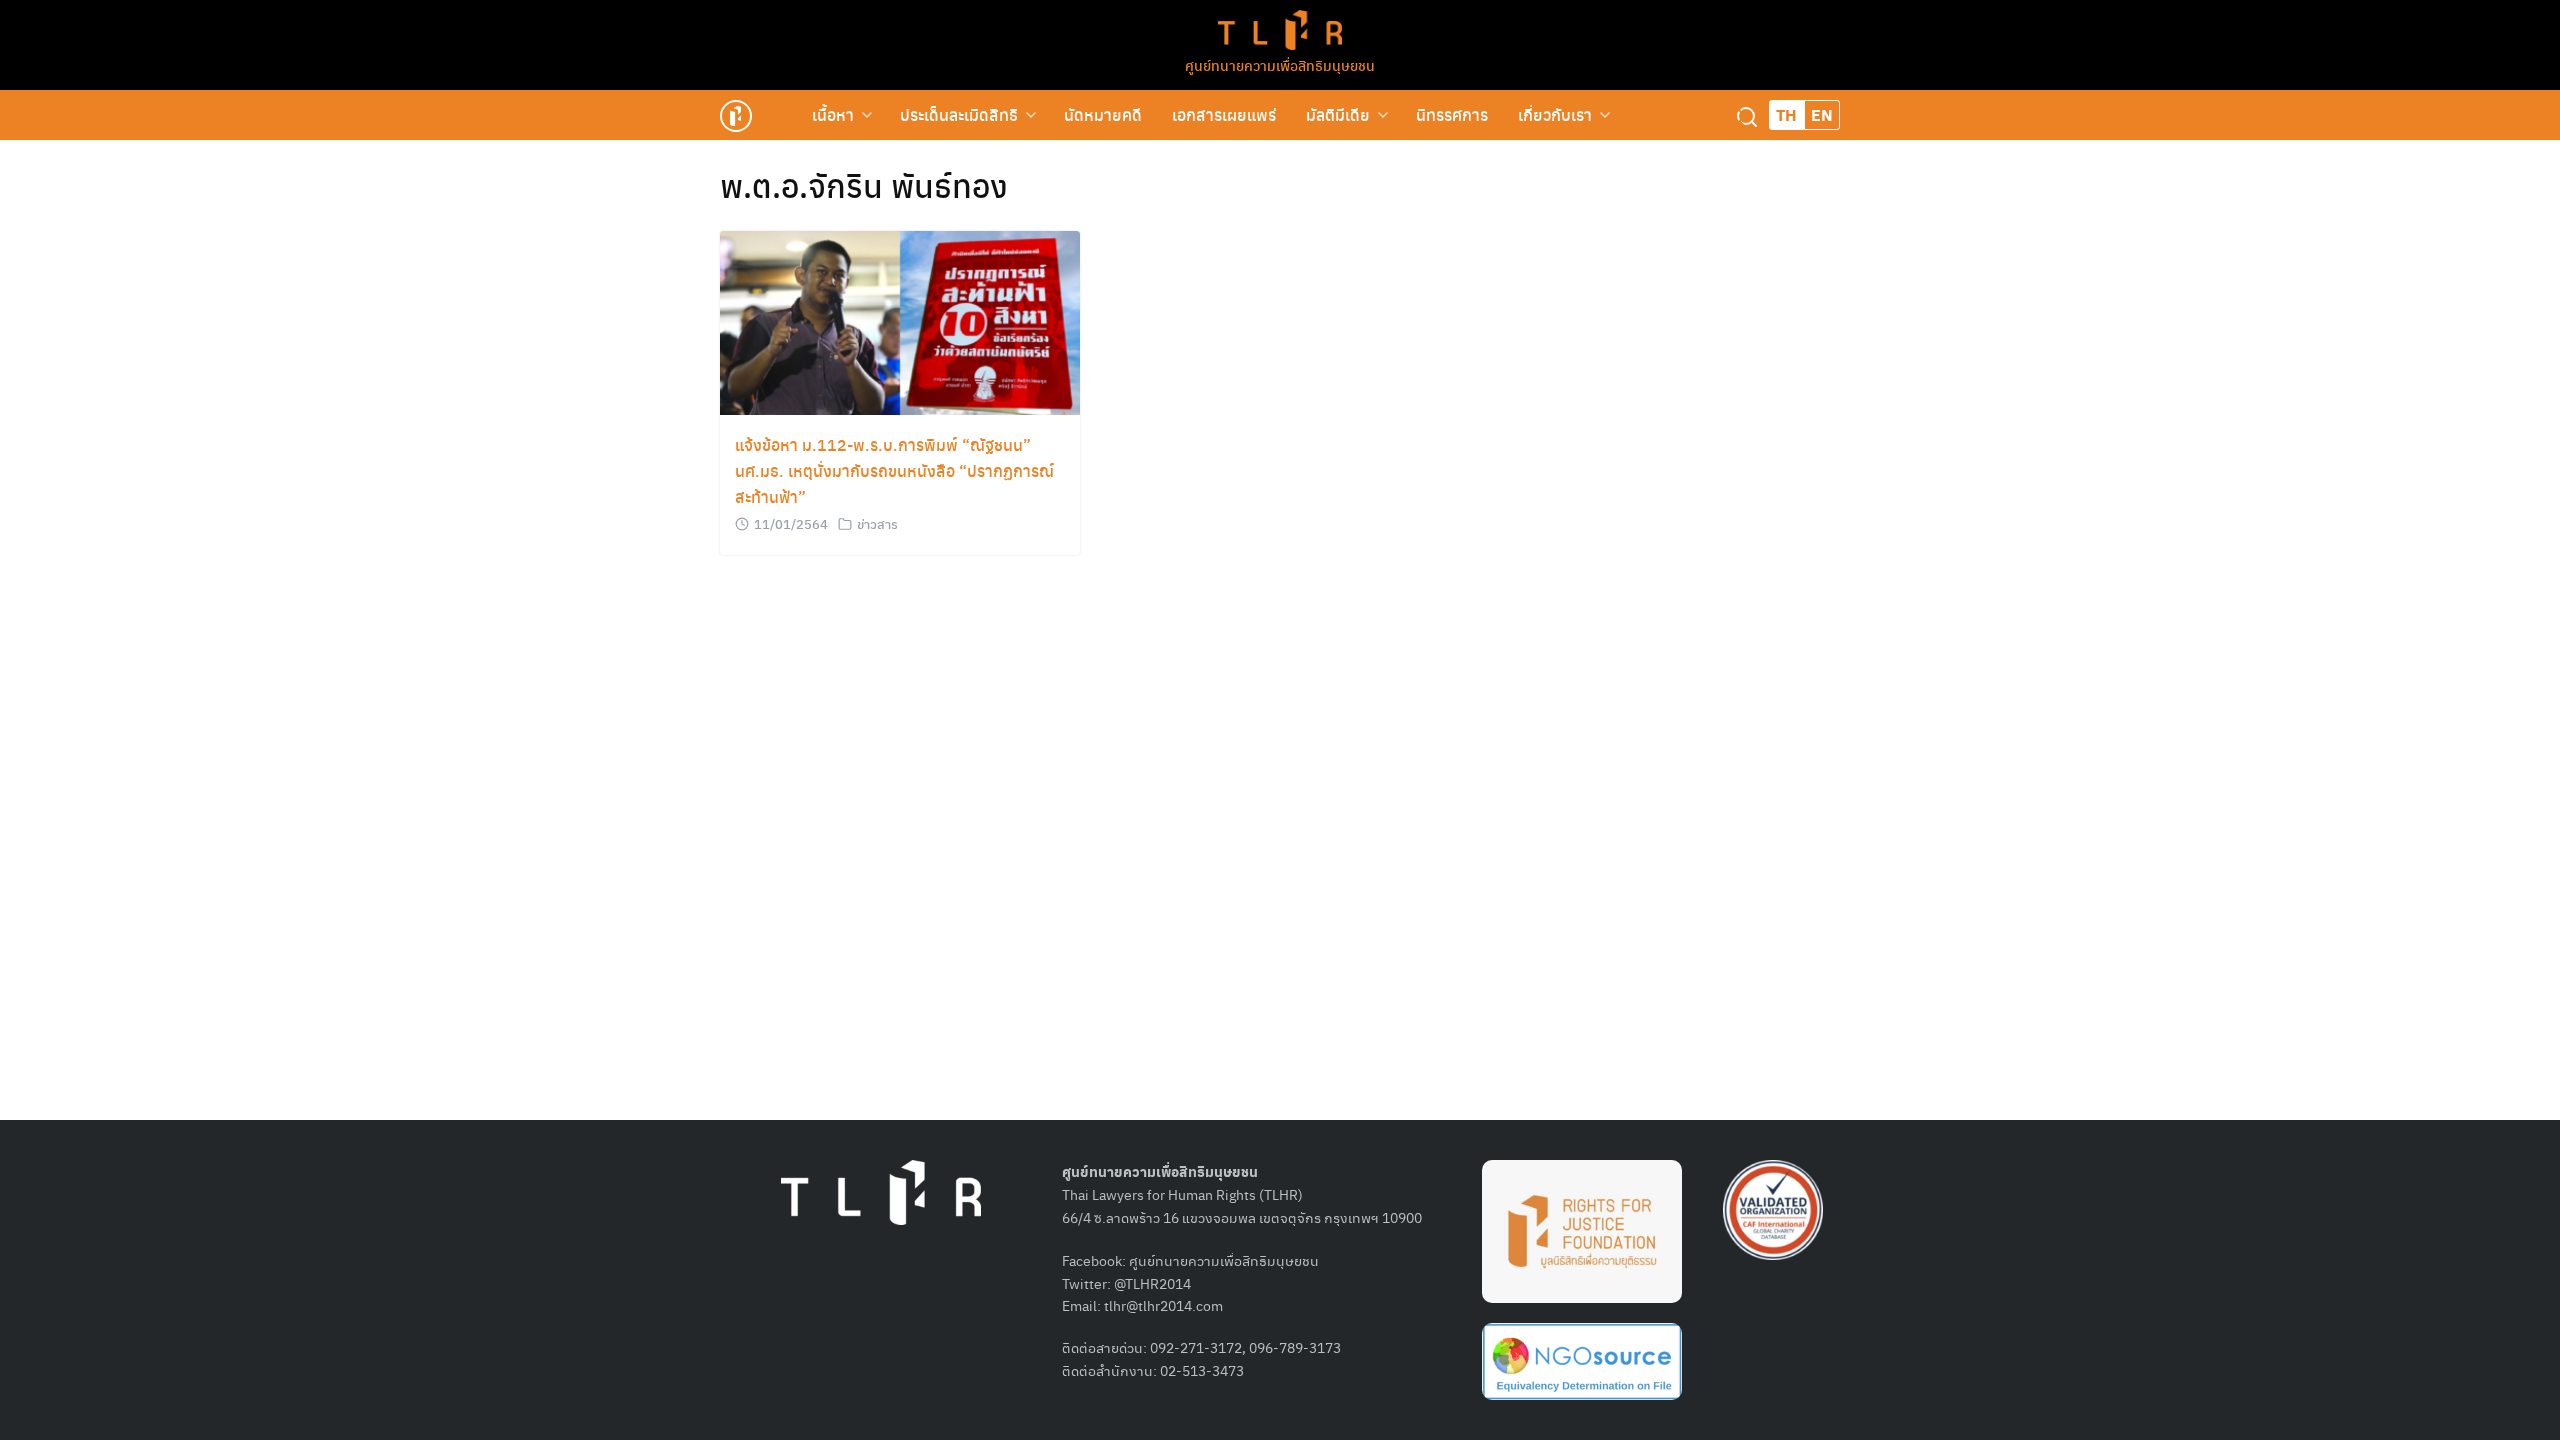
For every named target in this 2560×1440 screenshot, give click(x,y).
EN (1822, 114)
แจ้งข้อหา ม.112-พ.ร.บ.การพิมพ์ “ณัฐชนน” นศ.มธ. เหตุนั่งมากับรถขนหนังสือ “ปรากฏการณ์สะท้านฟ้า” (894, 470)
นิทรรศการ (1452, 114)
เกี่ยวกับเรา (1555, 114)
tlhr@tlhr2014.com (1163, 1305)
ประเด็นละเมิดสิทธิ (959, 114)
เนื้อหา (833, 114)
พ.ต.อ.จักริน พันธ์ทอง (864, 185)
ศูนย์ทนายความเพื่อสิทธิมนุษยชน (1280, 65)
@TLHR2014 (1152, 1283)
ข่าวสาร (877, 523)
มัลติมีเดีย (1338, 114)
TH (1786, 114)
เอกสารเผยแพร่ (1224, 114)
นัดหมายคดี (1103, 114)
